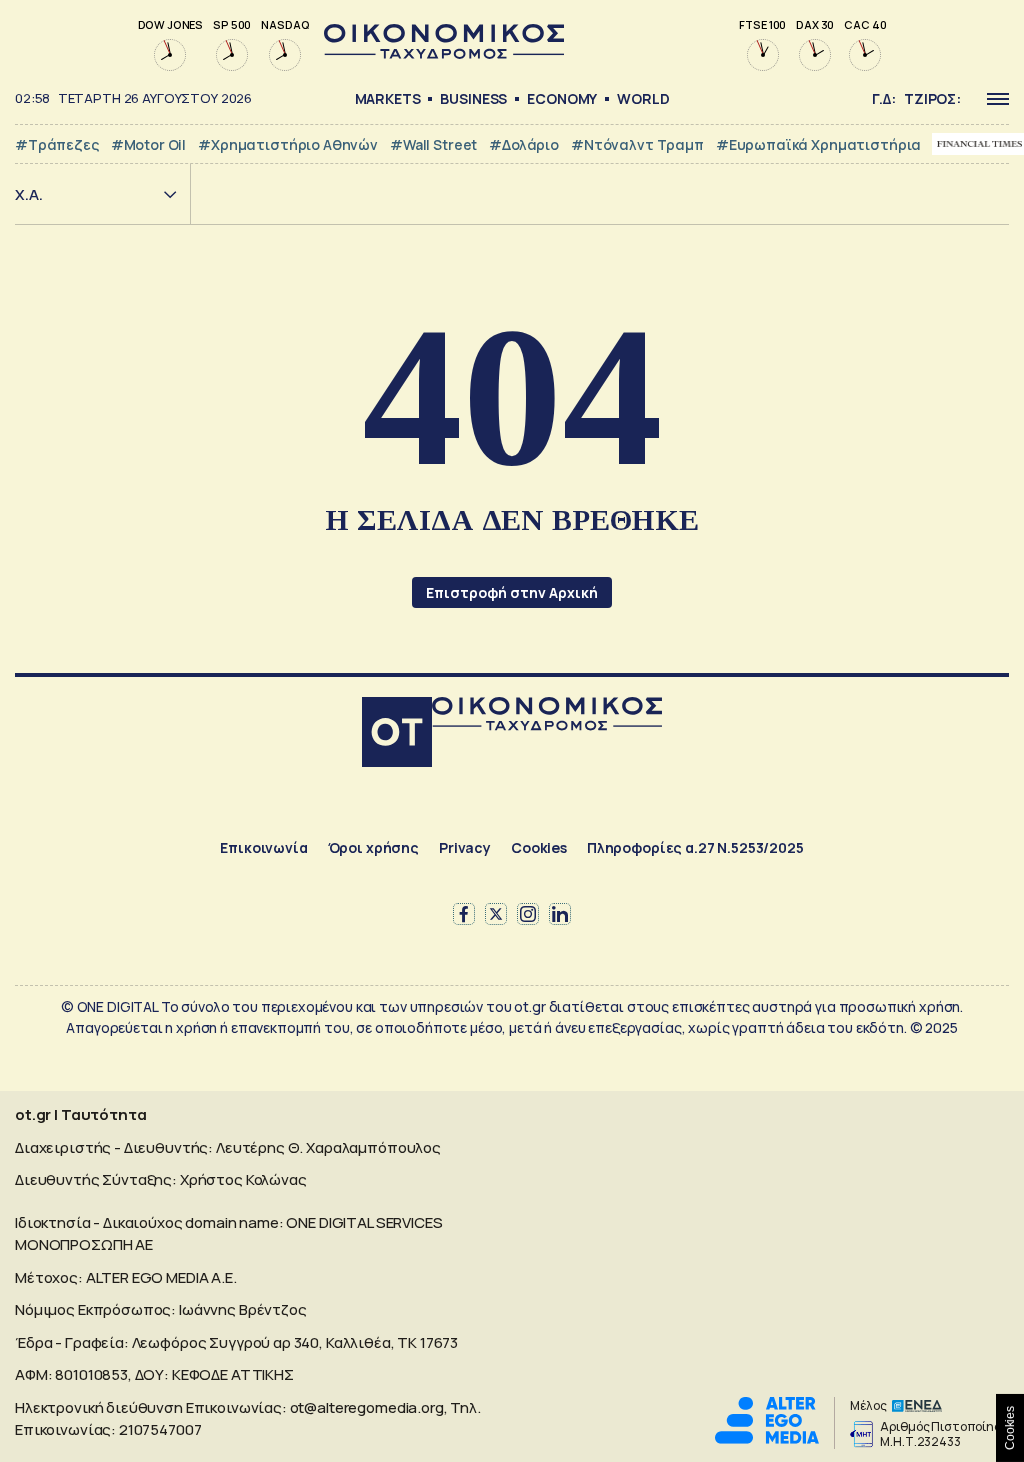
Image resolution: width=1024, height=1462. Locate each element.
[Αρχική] (397, 734)
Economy (562, 98)
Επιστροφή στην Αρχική (512, 592)
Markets (388, 98)
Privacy (465, 847)
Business (473, 98)
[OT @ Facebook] (464, 914)
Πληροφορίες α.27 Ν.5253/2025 (695, 847)
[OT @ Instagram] (528, 914)
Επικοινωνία (263, 847)
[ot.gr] (444, 53)
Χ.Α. (29, 194)
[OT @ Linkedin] (560, 914)
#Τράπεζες (57, 144)
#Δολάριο (524, 144)
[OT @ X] (496, 914)
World (643, 98)
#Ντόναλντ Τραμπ (637, 144)
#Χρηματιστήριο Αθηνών (288, 144)
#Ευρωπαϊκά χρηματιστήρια (818, 144)
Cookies (539, 847)
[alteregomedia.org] (767, 1438)
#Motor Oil (149, 144)
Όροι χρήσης (373, 847)
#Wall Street (433, 144)
